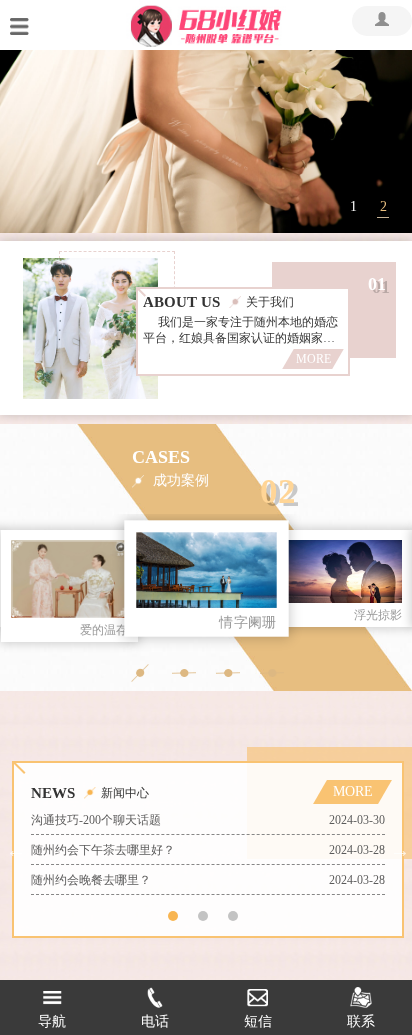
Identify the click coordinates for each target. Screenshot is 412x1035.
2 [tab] (383, 206)
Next (400, 850)
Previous (16, 850)
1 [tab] (353, 206)
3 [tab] (233, 916)
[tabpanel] (206, 141)
